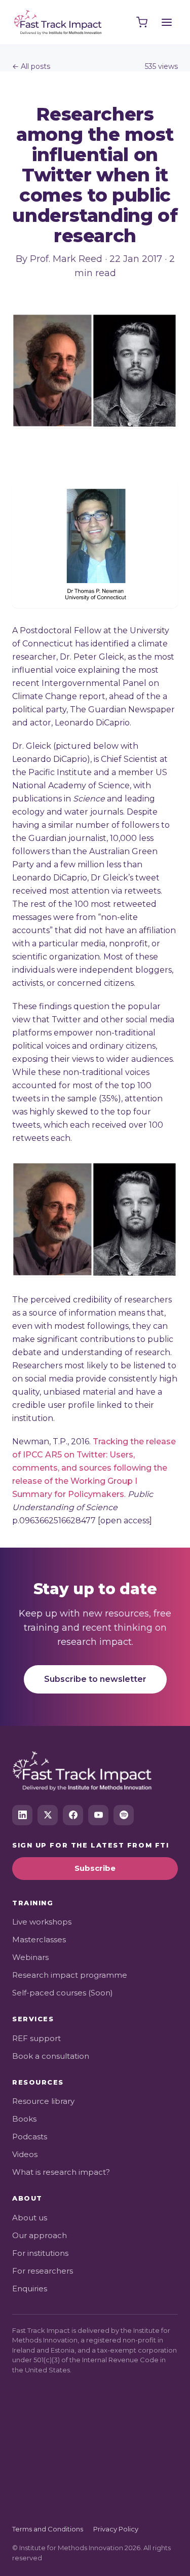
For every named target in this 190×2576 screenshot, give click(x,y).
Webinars (30, 1957)
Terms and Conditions (48, 2529)
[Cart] (142, 22)
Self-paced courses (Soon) (63, 1993)
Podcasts (30, 2137)
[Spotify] (124, 1815)
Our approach (40, 2235)
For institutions (40, 2253)
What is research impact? (61, 2172)
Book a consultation (51, 2056)
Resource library (43, 2101)
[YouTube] (98, 1815)
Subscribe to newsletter (95, 1679)
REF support (36, 2038)
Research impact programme (70, 1975)
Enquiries (30, 2289)
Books (24, 2119)
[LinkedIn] (22, 1815)
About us (30, 2218)
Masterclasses (39, 1939)
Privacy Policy (116, 2529)
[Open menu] (167, 22)
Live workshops (42, 1922)
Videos (25, 2154)
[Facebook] (73, 1815)
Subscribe (95, 1868)
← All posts (31, 66)
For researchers (43, 2271)
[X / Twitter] (48, 1815)
